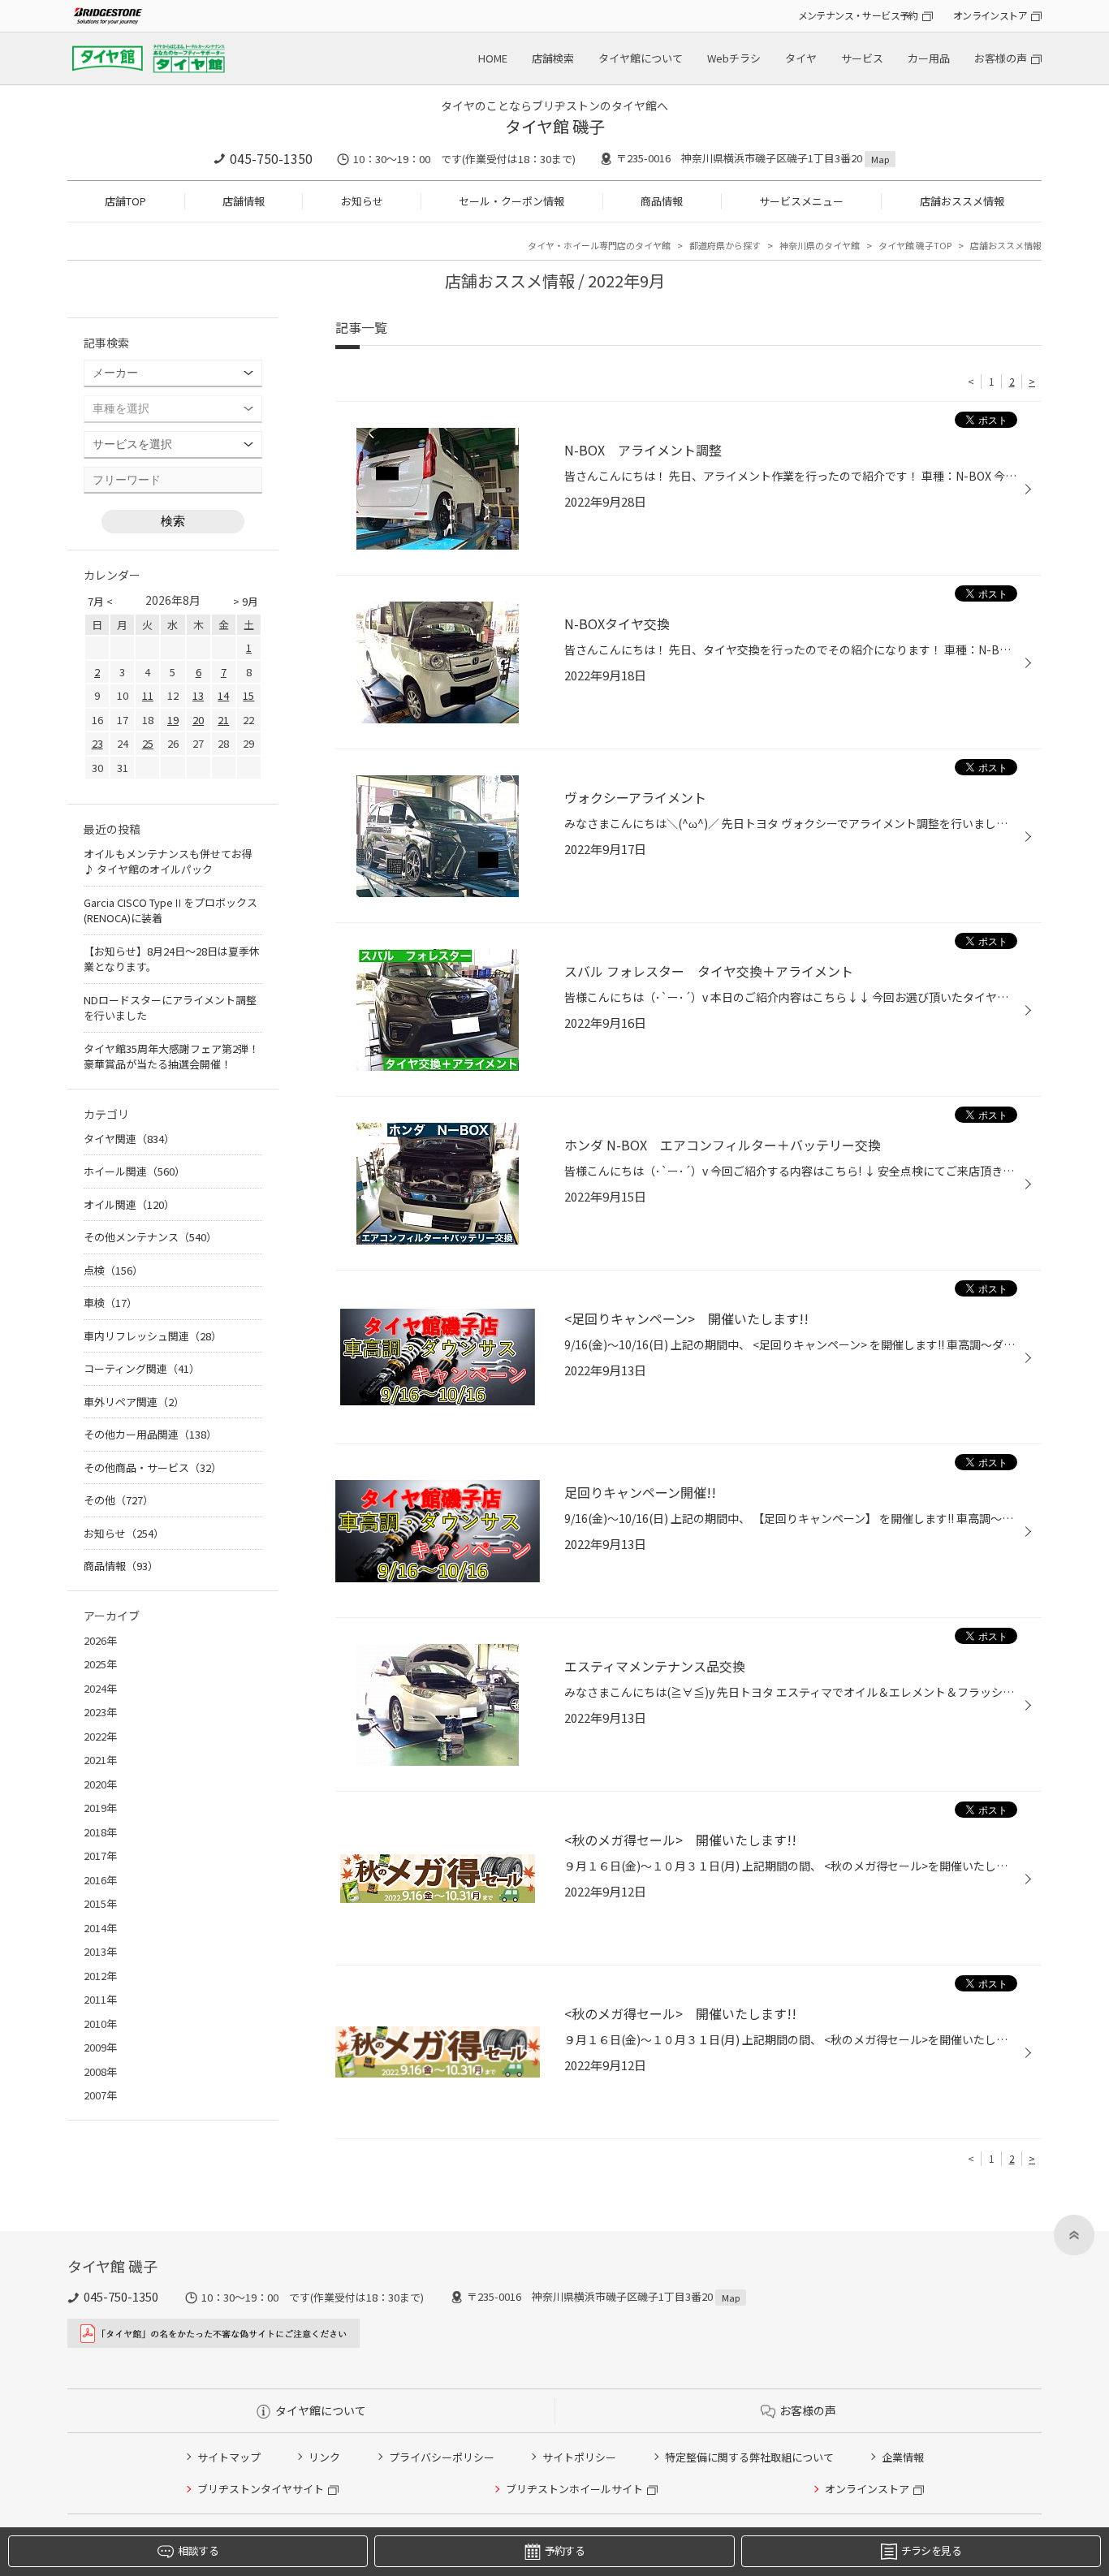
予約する (565, 2550)
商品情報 (662, 201)
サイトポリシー (579, 2457)
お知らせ (362, 201)
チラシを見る (931, 2550)
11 (148, 695)
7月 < (100, 601)
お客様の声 (1001, 58)
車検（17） (110, 1303)
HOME (493, 58)
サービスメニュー (801, 201)
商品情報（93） (121, 1566)
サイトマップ (229, 2457)
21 (223, 720)
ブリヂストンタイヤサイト (261, 2489)
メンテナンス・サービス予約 (858, 15)
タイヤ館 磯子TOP (915, 245)
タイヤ (801, 58)
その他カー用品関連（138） (150, 1434)
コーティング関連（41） (142, 1368)
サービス (862, 58)
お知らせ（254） (124, 1533)
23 (97, 743)
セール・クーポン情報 (511, 201)
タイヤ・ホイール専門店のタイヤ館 (599, 245)
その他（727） (119, 1500)
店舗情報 (244, 201)
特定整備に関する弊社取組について (749, 2457)
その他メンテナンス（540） (150, 1237)
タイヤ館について (641, 58)
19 (173, 720)
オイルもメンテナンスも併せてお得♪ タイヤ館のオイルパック (168, 862)
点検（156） (113, 1270)
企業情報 (903, 2457)
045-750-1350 (271, 158)
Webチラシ (734, 58)
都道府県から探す (725, 245)
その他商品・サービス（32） (153, 1467)
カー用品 (929, 58)
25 (148, 743)
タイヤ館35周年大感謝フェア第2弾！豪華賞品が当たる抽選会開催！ (171, 1057)
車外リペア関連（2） (134, 1402)
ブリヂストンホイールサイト (574, 2489)
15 (248, 695)
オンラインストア (990, 15)
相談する (198, 2550)
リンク (324, 2457)
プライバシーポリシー (442, 2457)
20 (198, 720)
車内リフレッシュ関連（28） (153, 1336)
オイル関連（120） (129, 1204)
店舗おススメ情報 (962, 201)
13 (198, 695)
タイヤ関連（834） (129, 1139)
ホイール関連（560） (134, 1171)
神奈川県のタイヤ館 (820, 245)
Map (880, 159)
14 (223, 695)
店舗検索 (553, 58)
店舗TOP (125, 201)
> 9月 (246, 601)
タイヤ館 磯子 (555, 126)
